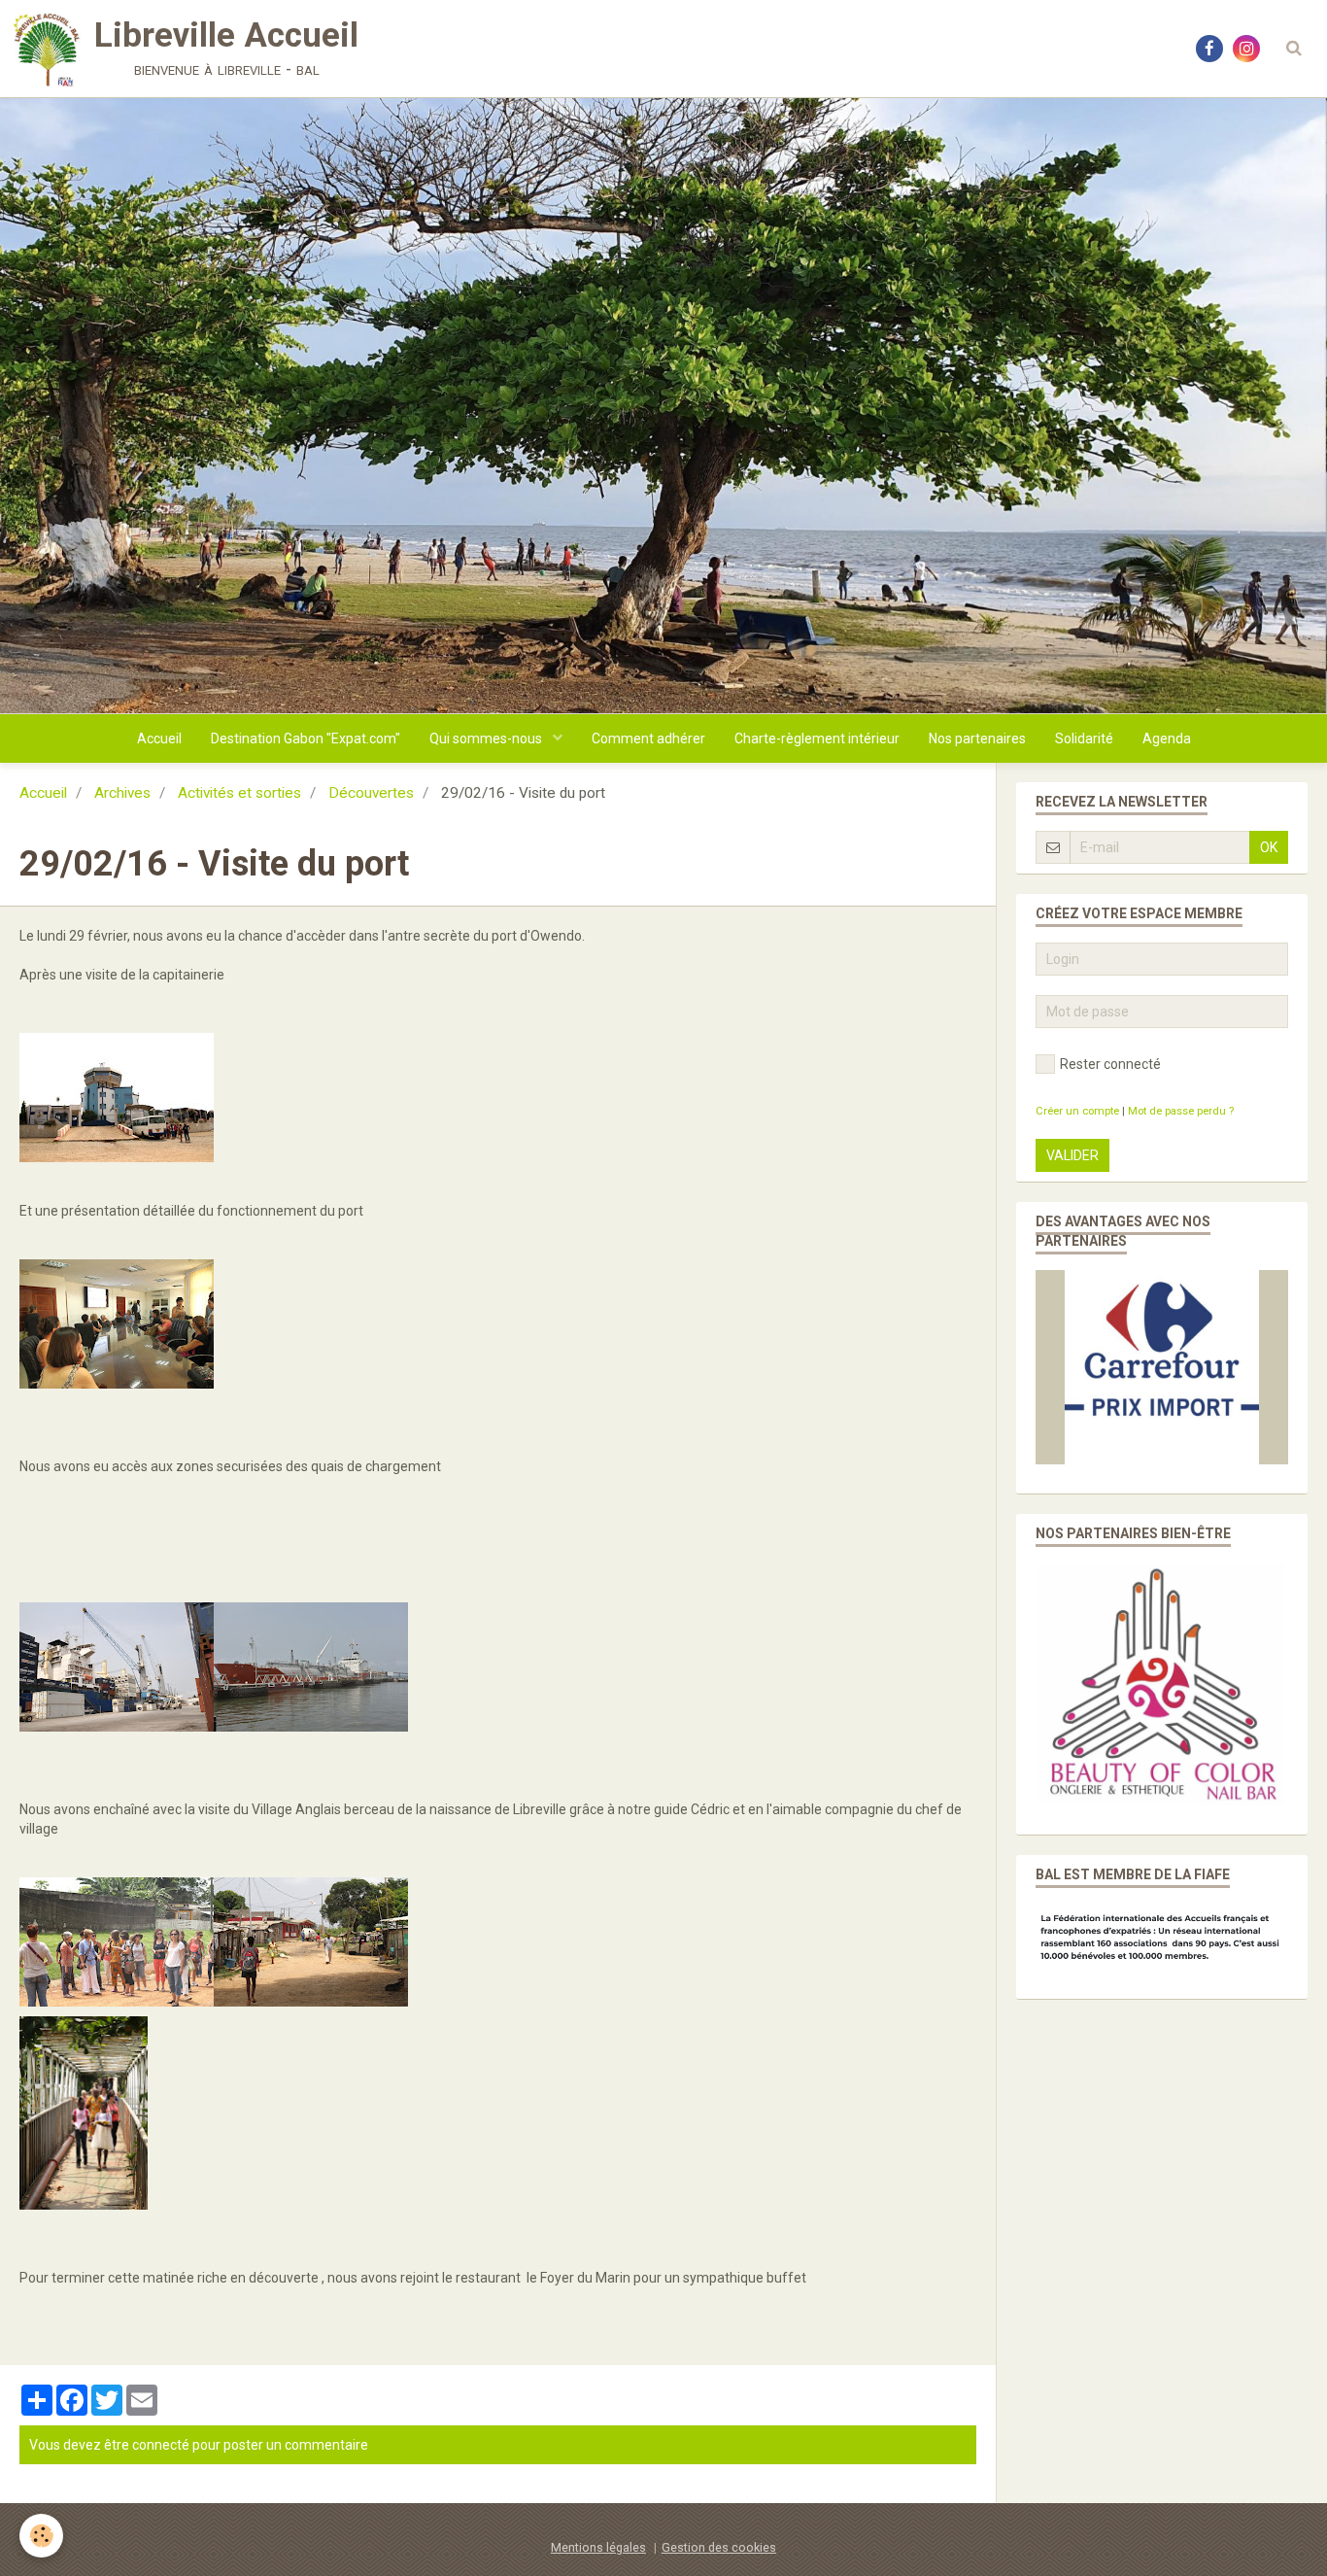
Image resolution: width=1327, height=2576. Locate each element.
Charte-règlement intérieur (817, 738)
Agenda (1167, 738)
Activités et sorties (239, 793)
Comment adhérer (648, 738)
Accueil (159, 738)
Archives (122, 793)
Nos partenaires (977, 738)
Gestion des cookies (719, 2547)
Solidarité (1084, 738)
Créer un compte (1077, 1111)
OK (1269, 847)
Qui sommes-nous (487, 738)
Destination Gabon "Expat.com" (306, 738)
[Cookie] (41, 2536)
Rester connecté (1110, 1064)
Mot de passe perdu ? (1181, 1111)
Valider (1072, 1155)
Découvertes (371, 793)
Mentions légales (598, 2547)
